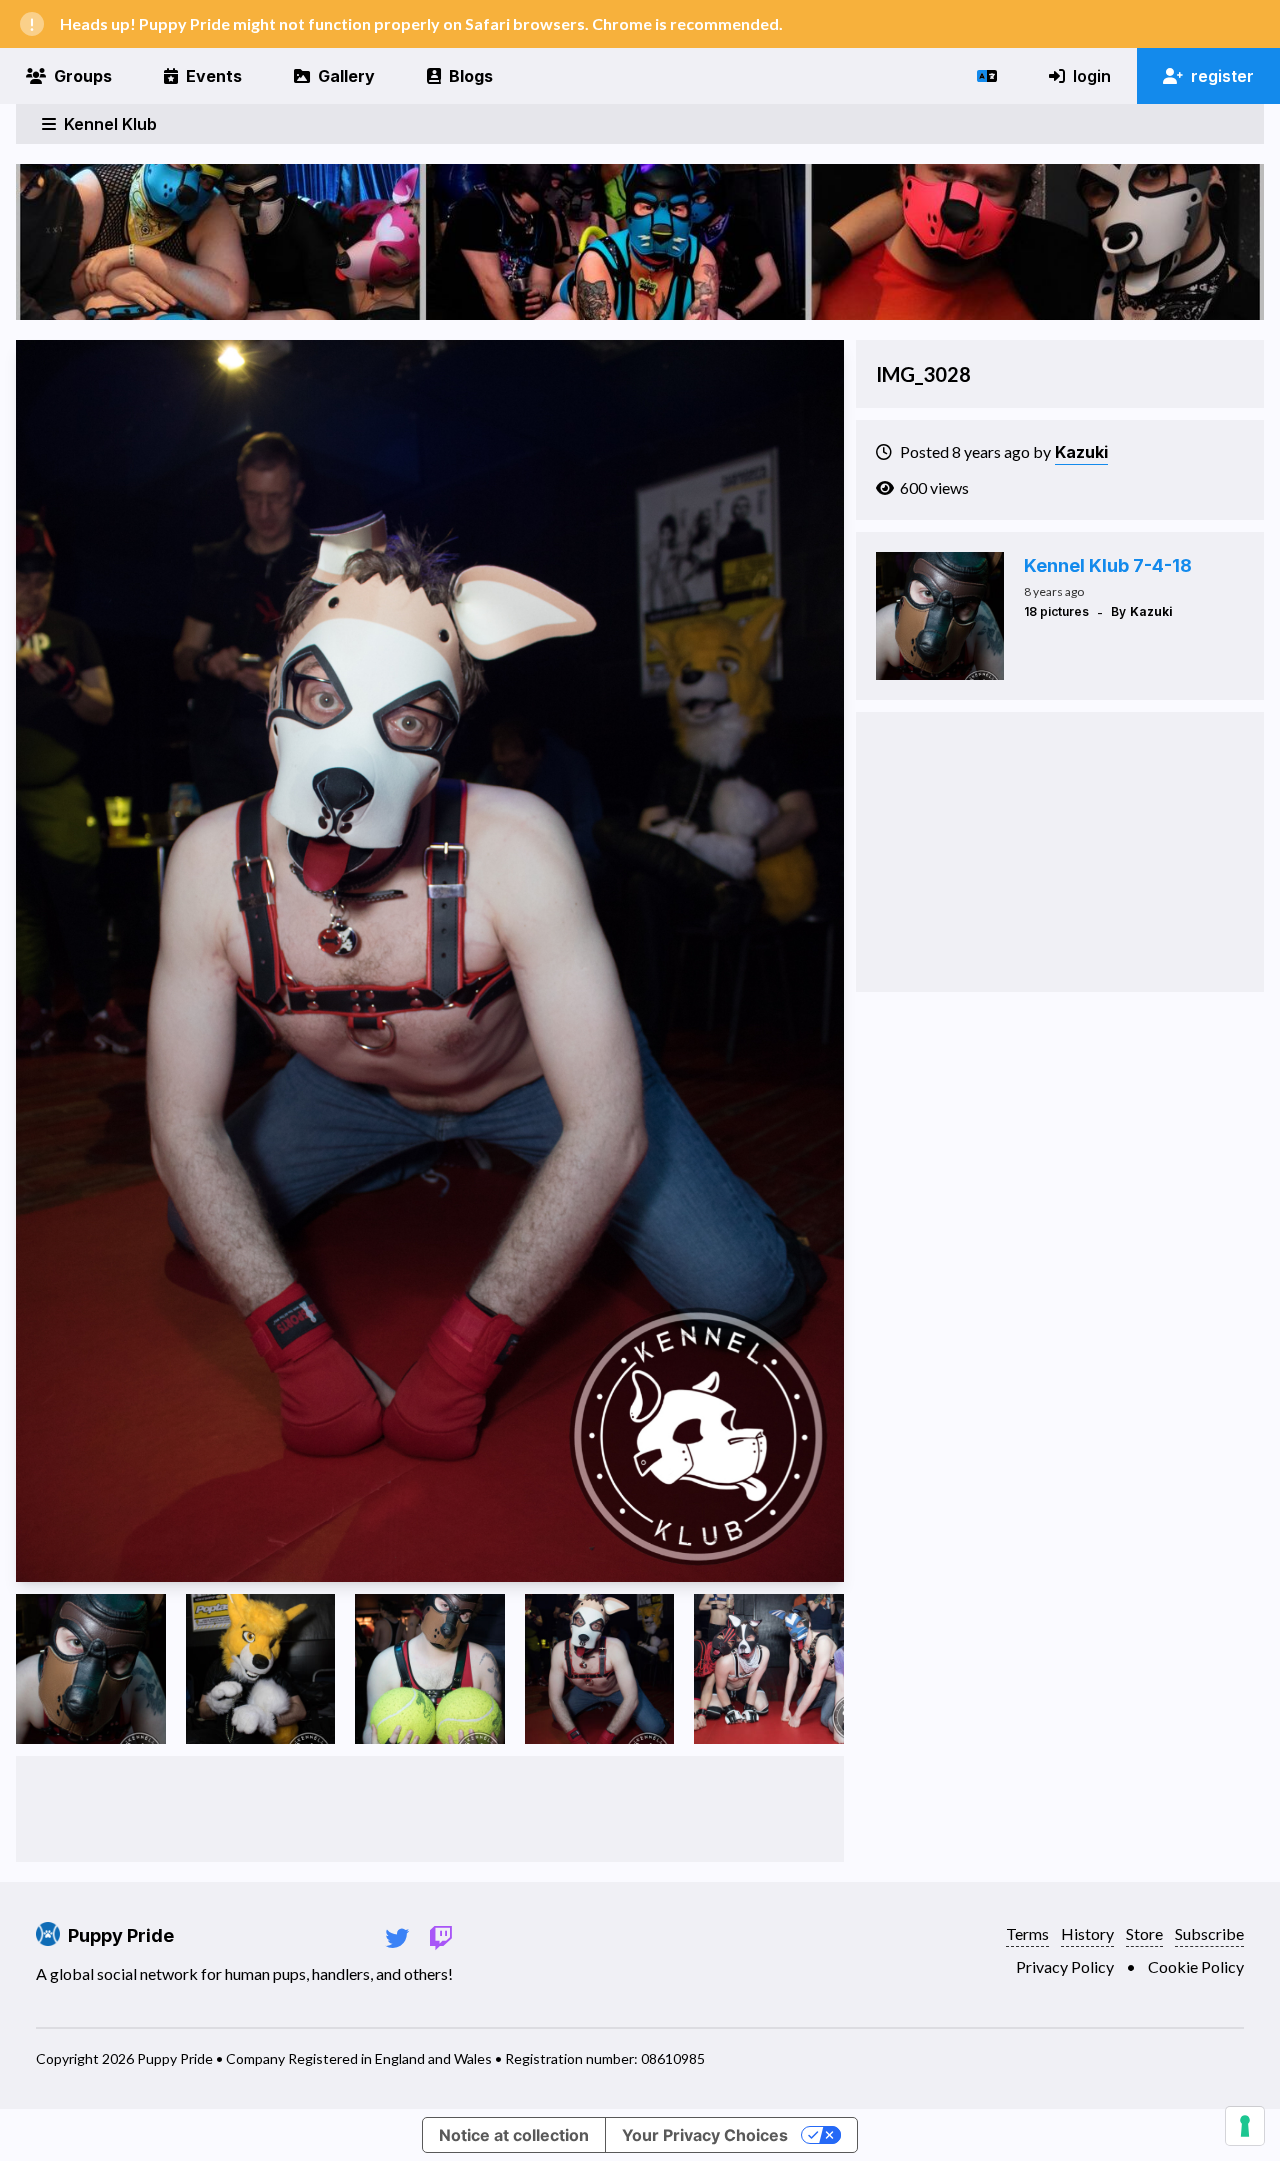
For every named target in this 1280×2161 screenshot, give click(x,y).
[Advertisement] (430, 1809)
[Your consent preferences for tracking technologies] (1245, 2126)
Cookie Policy (1196, 1966)
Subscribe (1209, 1933)
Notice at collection (514, 2135)
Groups (83, 76)
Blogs (471, 76)
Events (214, 76)
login (1092, 76)
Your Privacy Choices (705, 2135)
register (1222, 76)
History (1087, 1933)
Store (1144, 1933)
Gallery (346, 76)
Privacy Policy (1065, 1966)
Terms (1027, 1933)
